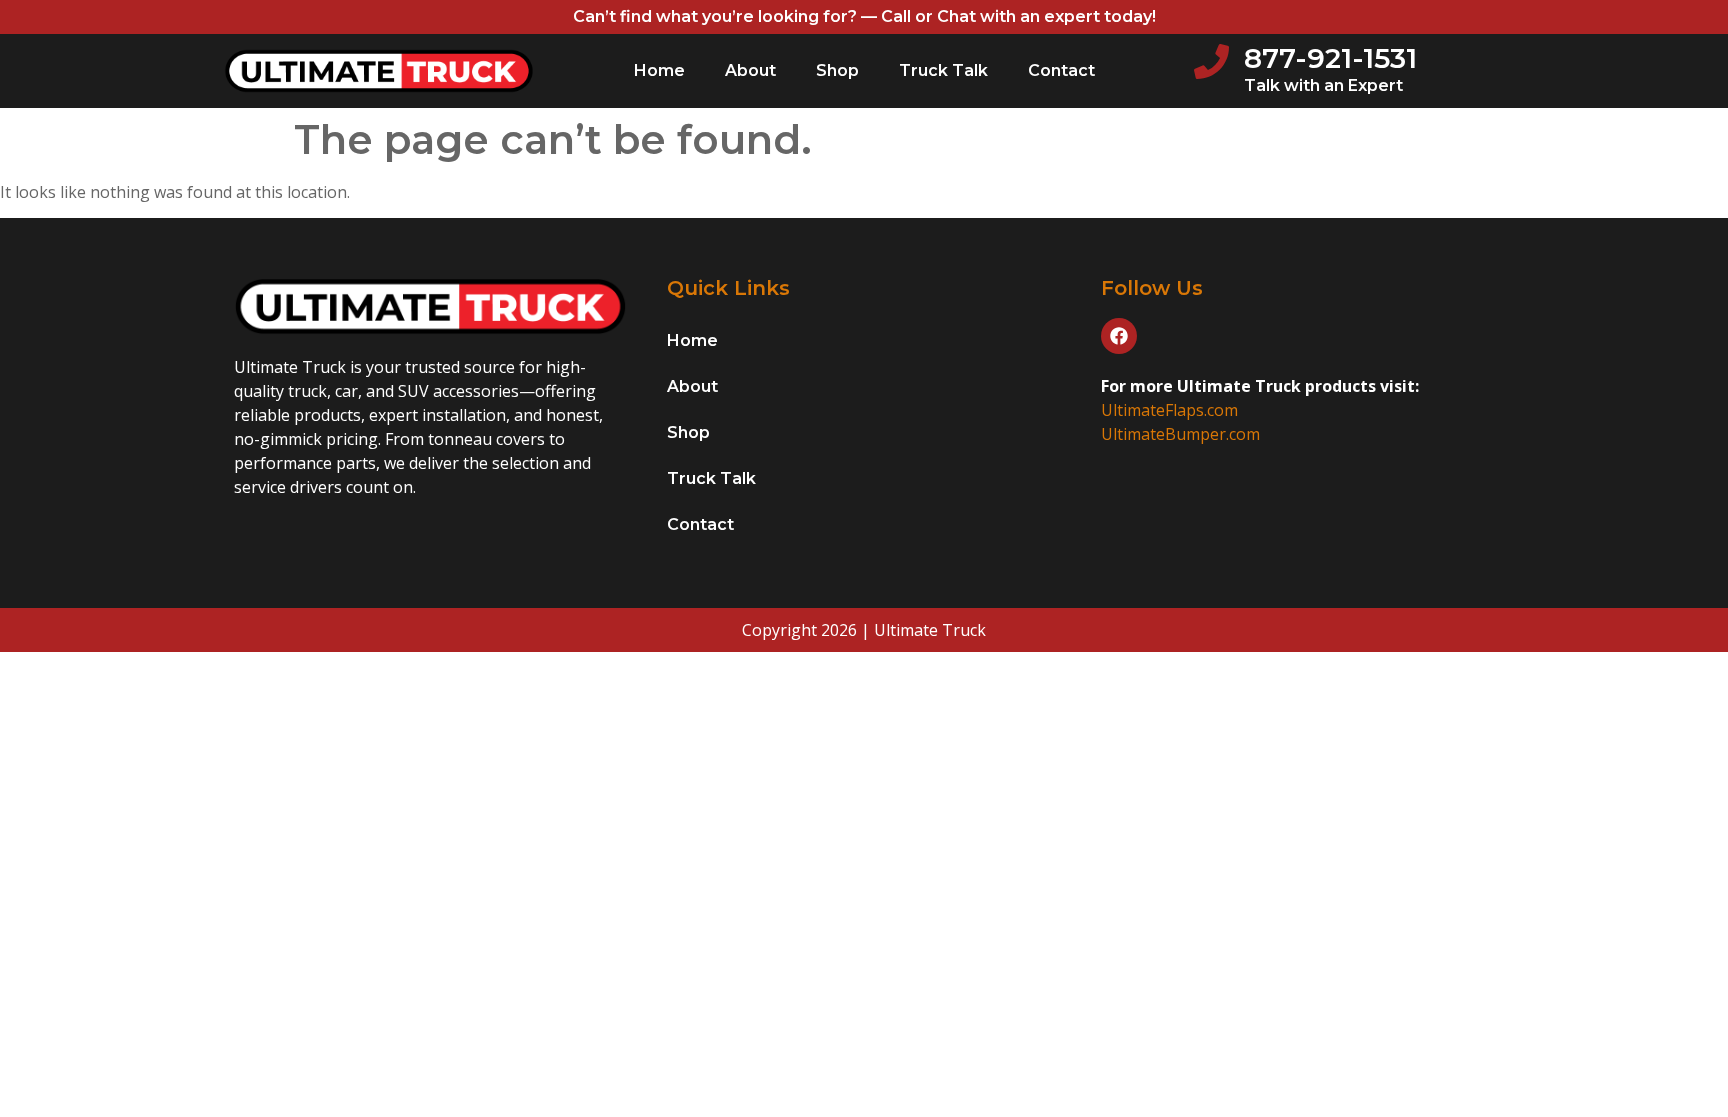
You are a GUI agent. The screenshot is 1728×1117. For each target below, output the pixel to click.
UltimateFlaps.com (1169, 410)
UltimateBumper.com (1180, 434)
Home (659, 70)
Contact (1061, 70)
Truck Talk (943, 70)
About (750, 70)
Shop (837, 70)
